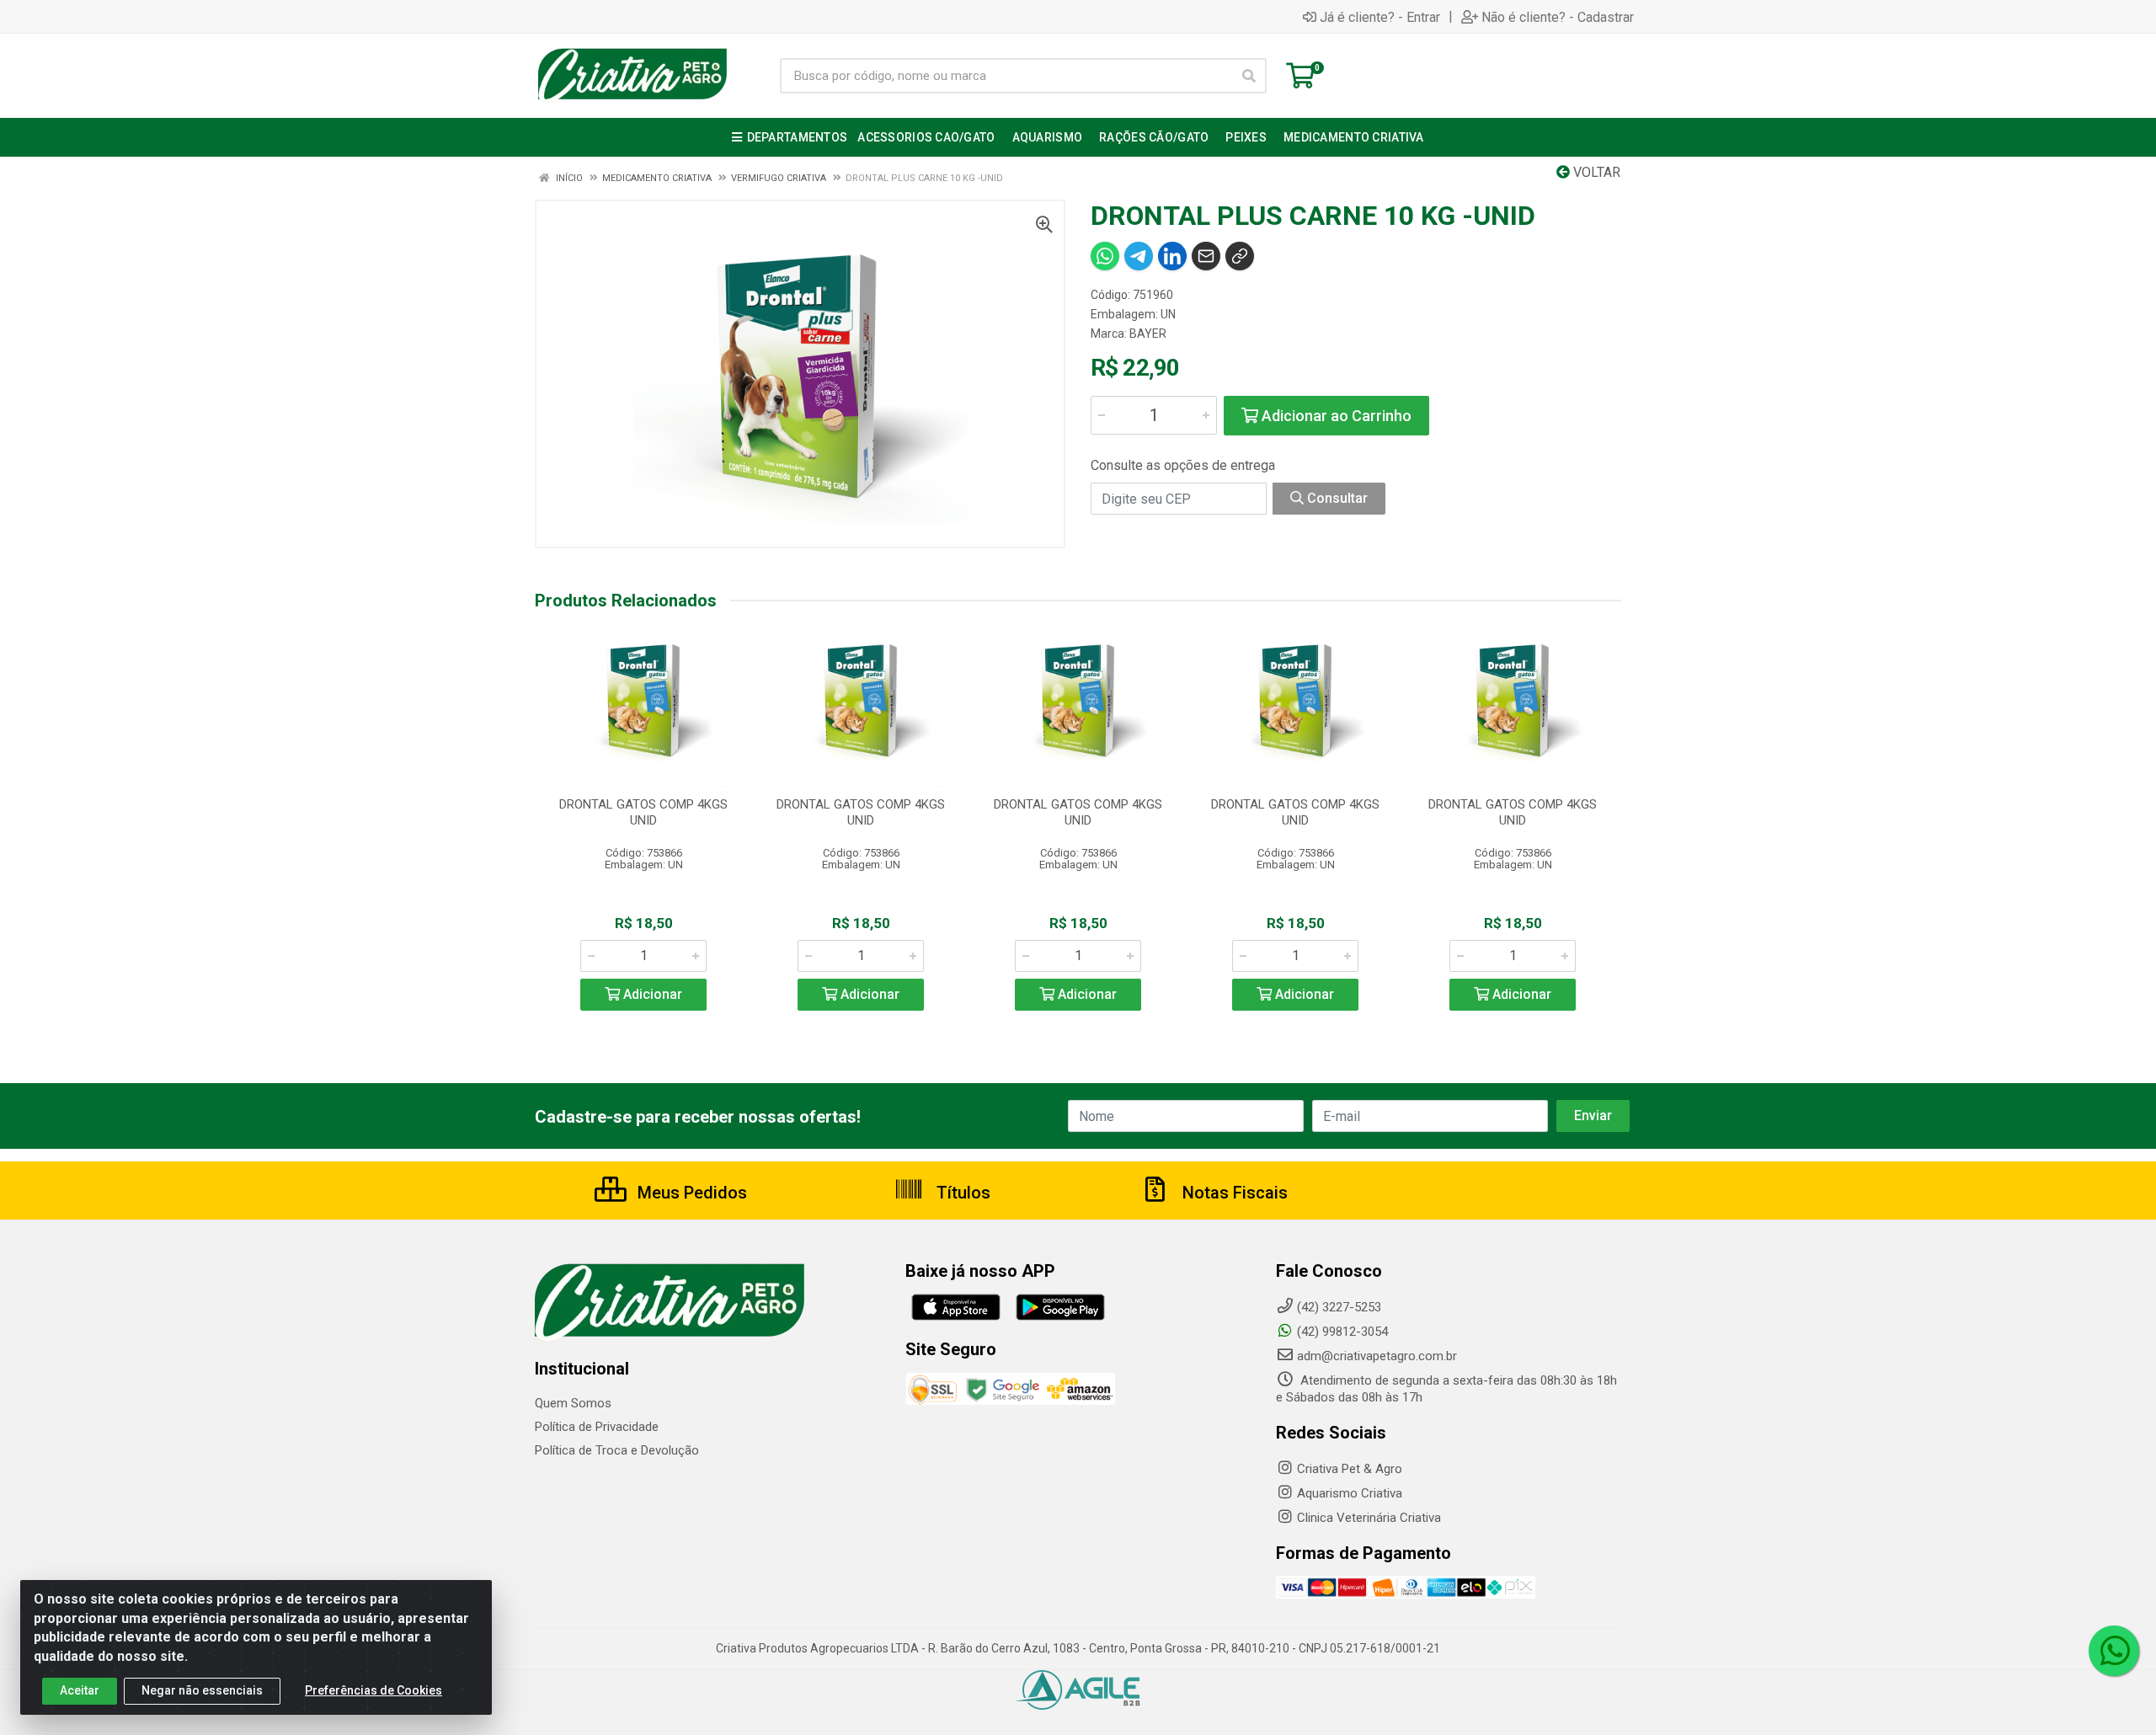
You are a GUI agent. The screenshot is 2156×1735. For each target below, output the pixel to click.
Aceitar (80, 1690)
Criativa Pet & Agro (1350, 1469)
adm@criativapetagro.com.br (1377, 1356)
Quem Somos (573, 1403)
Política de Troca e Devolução (617, 1450)
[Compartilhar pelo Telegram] (1139, 256)
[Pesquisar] (1249, 76)
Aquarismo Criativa (1350, 1493)
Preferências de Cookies (374, 1690)
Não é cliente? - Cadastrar (1558, 17)
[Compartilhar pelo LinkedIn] (1172, 256)
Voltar (1595, 172)
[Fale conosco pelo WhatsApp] (2114, 1651)
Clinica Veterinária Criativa (1369, 1518)
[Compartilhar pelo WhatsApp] (1105, 256)
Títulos (961, 1193)
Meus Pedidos (690, 1193)
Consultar (1336, 498)
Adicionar (651, 994)
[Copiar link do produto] (1240, 256)
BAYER (1148, 334)
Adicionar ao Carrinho (1335, 416)
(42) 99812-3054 (1342, 1332)
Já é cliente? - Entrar (1380, 17)
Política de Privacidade (597, 1427)
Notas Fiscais (1233, 1193)
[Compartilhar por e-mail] (1206, 256)
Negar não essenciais (202, 1690)
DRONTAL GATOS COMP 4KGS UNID (643, 812)
